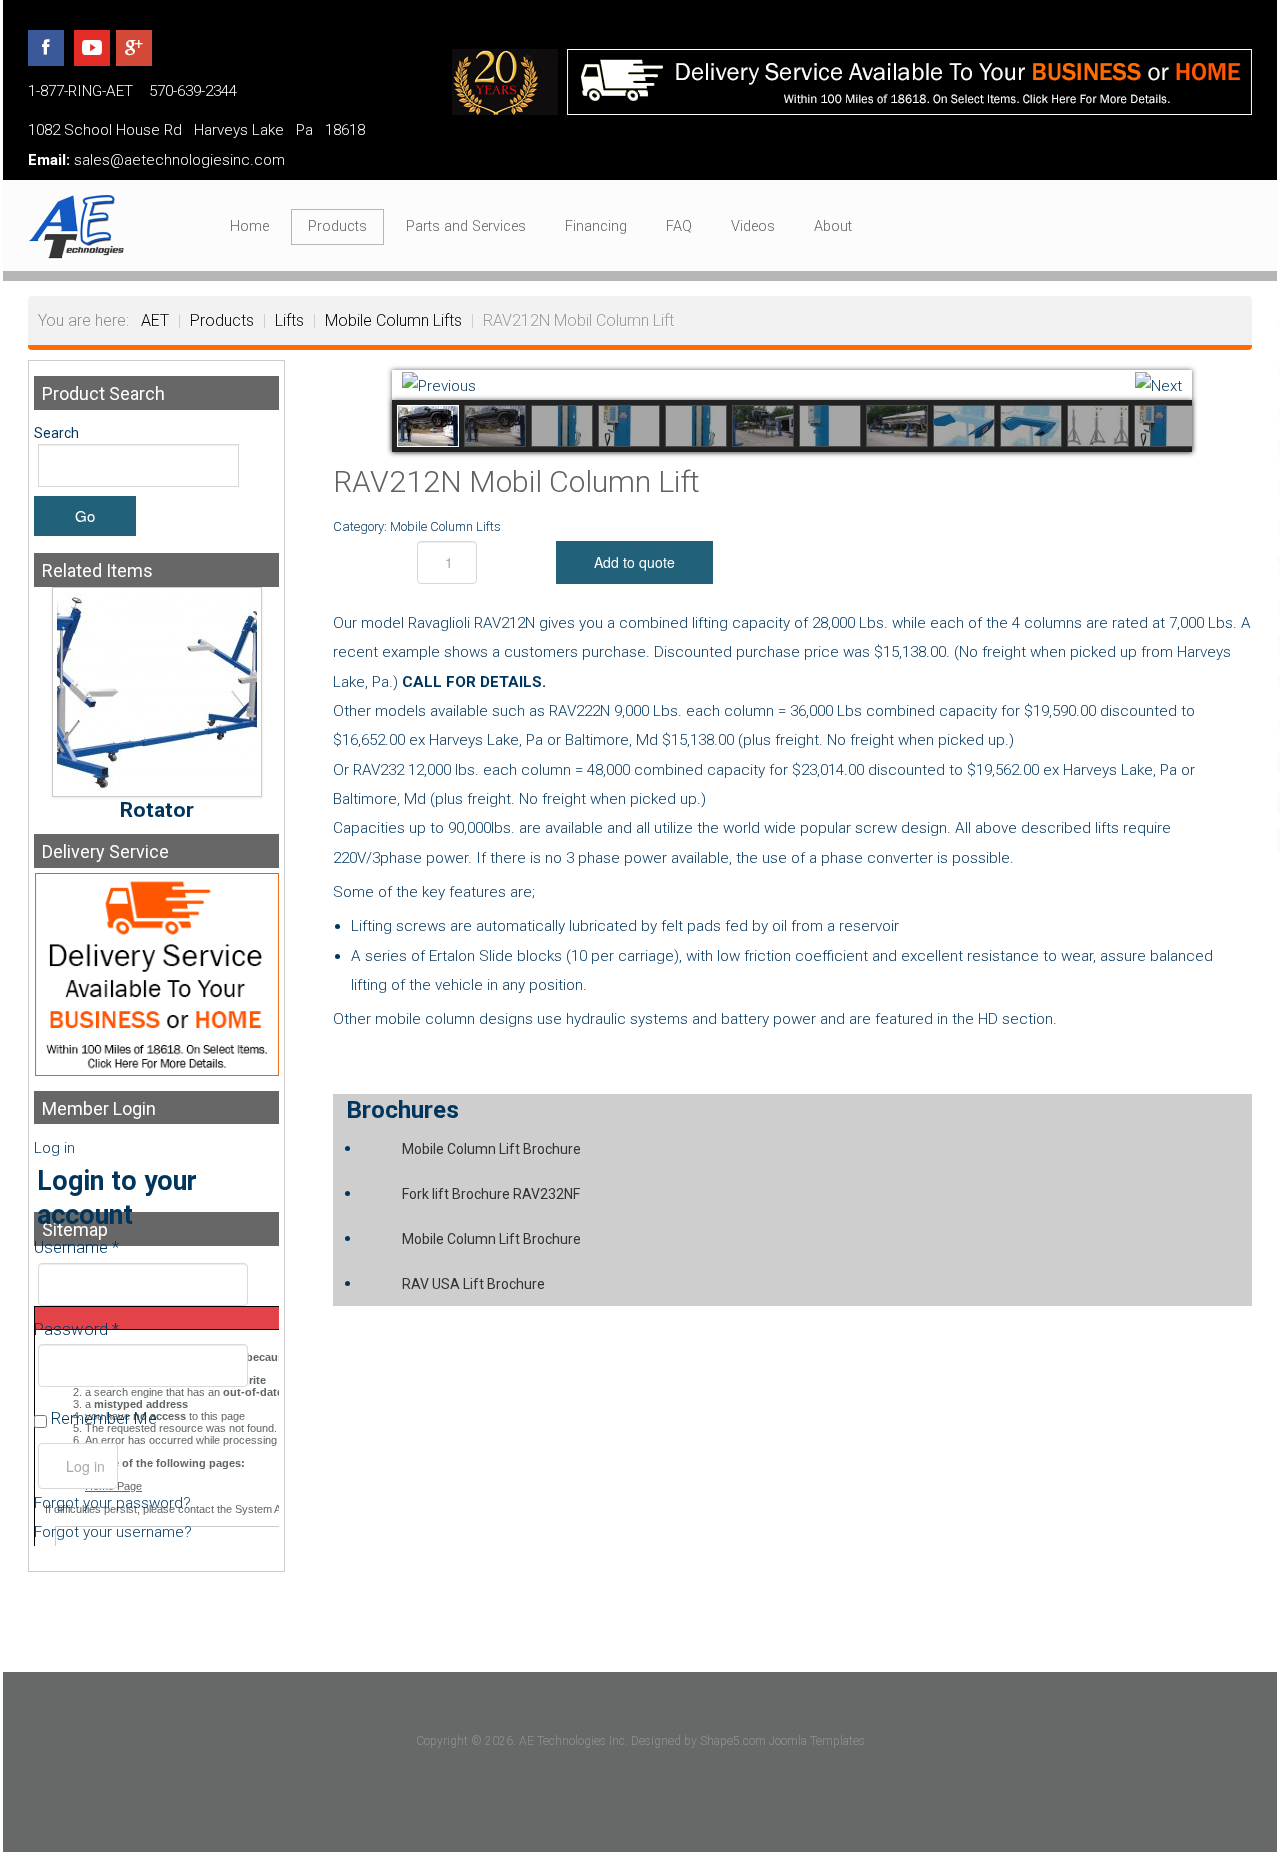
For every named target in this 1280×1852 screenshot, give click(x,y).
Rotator (157, 810)
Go (85, 515)
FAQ (679, 226)
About (833, 226)
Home (249, 226)
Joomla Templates (817, 1741)
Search (56, 433)
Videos (753, 226)
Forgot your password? (112, 1503)
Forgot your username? (113, 1532)
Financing (596, 226)
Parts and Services (466, 226)
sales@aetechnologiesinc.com (179, 160)
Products (337, 226)
